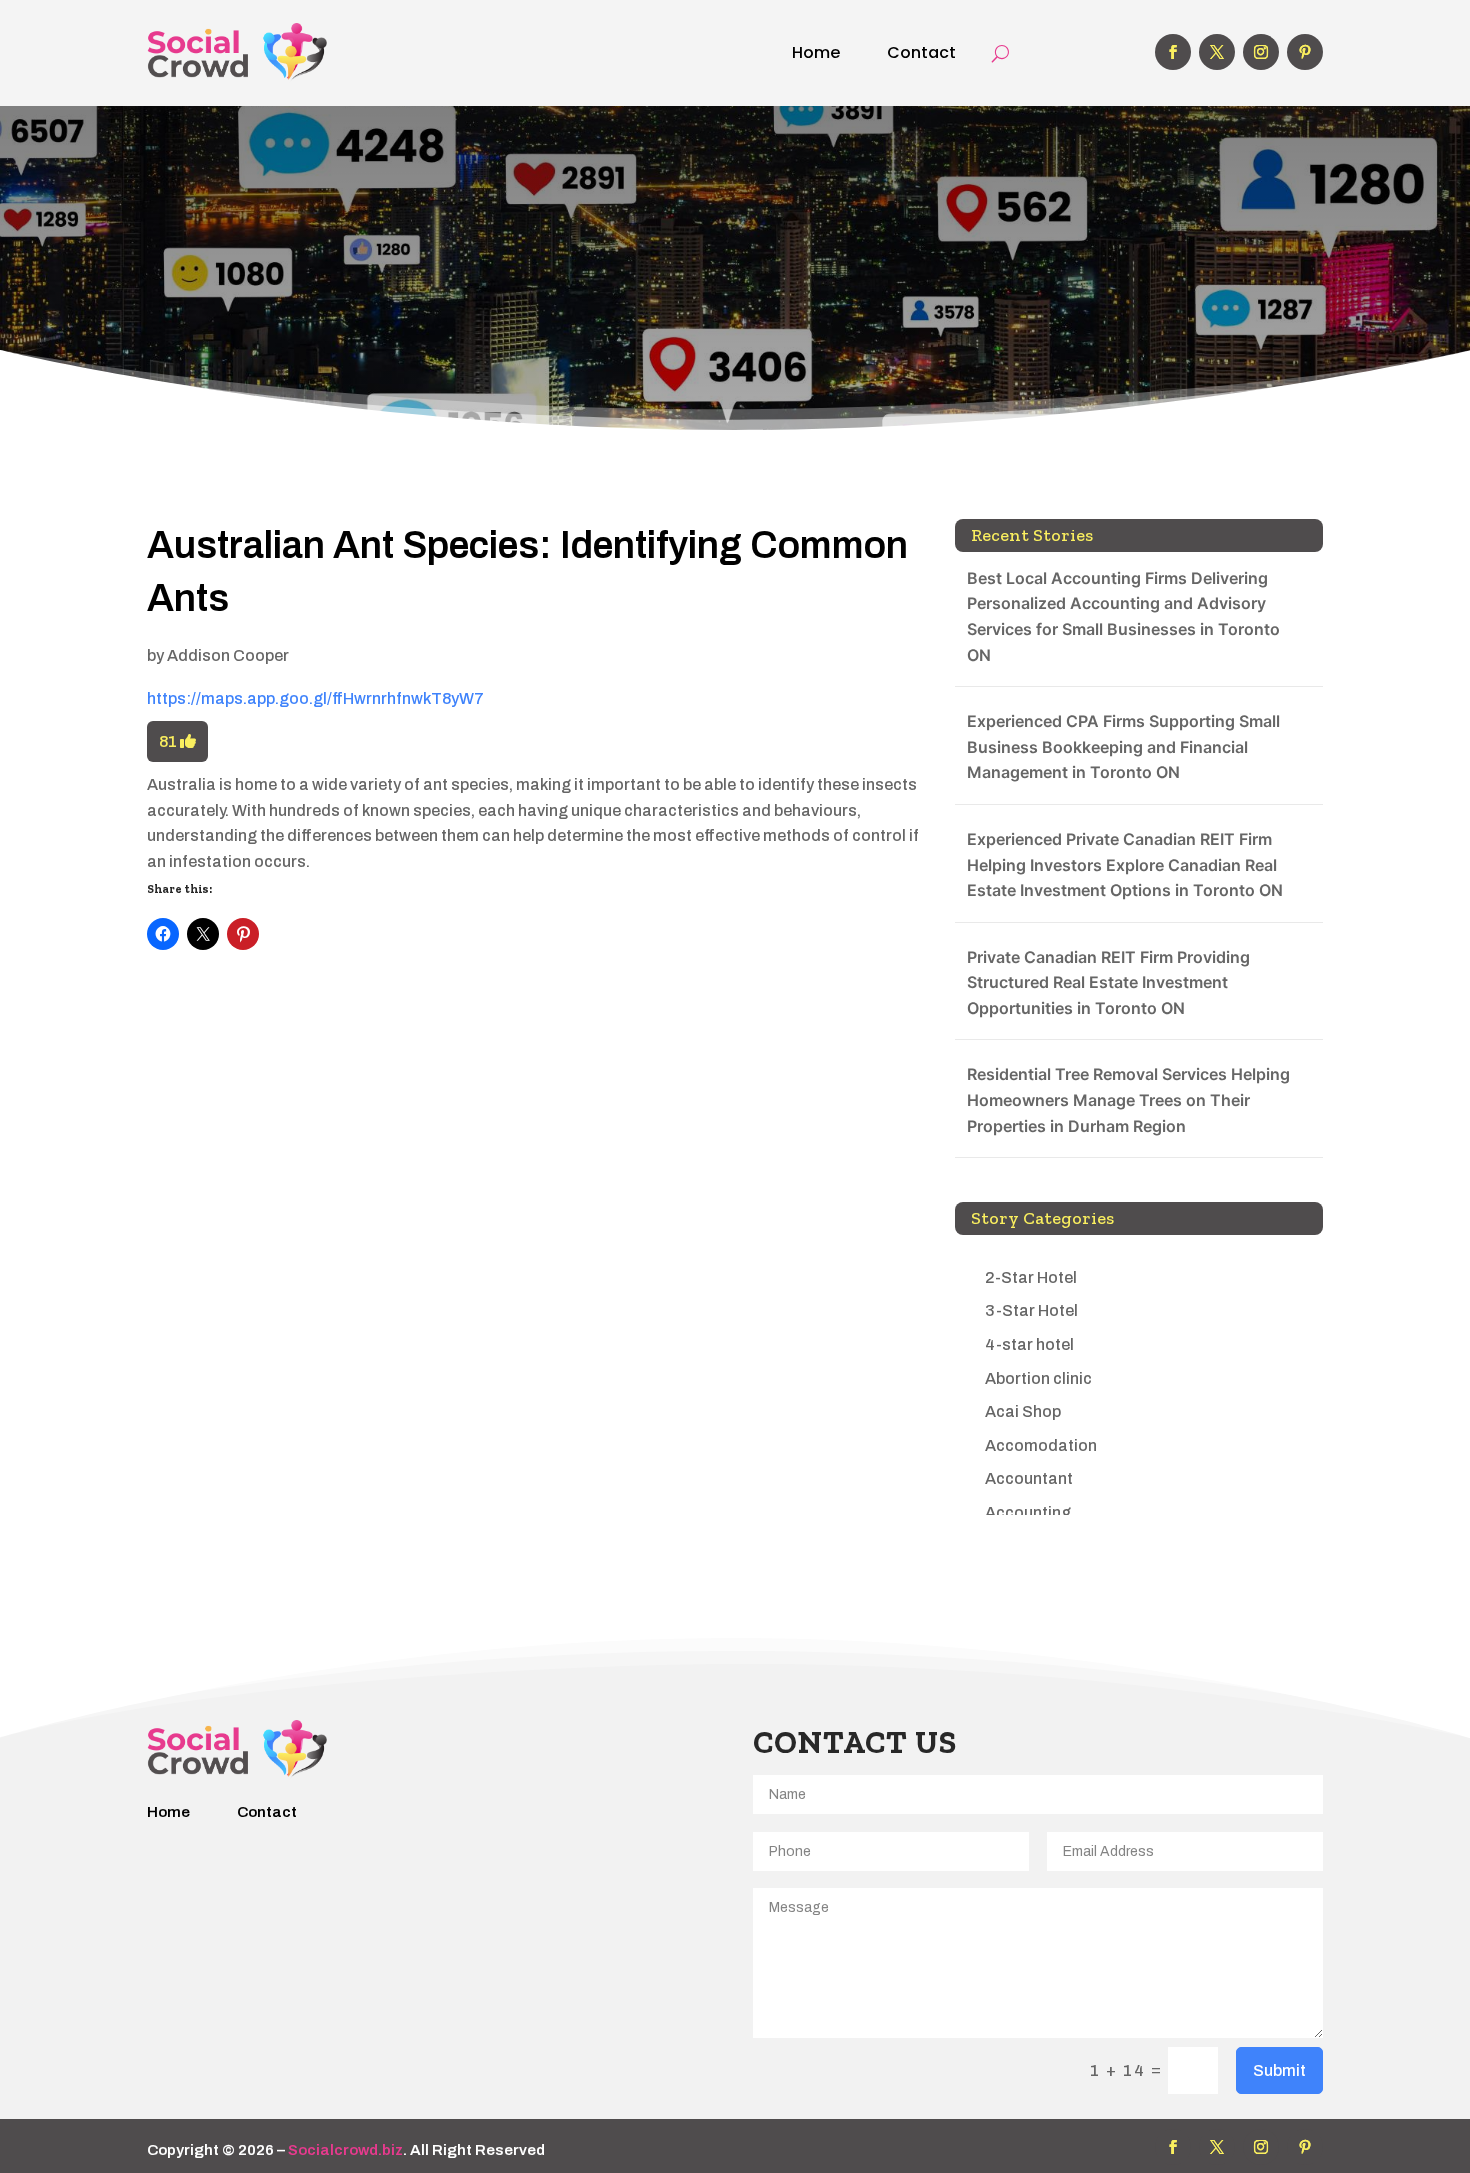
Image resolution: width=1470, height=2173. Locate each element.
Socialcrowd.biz (345, 2150)
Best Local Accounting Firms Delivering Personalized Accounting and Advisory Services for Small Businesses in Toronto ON (1123, 616)
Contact (921, 52)
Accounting (1028, 1512)
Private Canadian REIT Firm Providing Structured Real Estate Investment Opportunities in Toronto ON (1108, 982)
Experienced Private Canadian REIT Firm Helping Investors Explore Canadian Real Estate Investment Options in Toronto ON (1125, 864)
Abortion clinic (1038, 1378)
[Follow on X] (1217, 52)
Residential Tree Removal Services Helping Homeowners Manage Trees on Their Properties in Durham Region (1128, 1099)
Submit (1279, 2070)
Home (816, 52)
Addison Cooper (228, 655)
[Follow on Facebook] (1173, 52)
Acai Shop (1023, 1411)
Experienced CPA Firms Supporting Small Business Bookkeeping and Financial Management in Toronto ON (1123, 746)
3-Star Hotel (1031, 1310)
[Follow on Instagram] (1261, 52)
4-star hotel (1029, 1344)
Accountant (1029, 1478)
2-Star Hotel (1031, 1277)
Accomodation (1041, 1445)
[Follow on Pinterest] (1305, 52)
